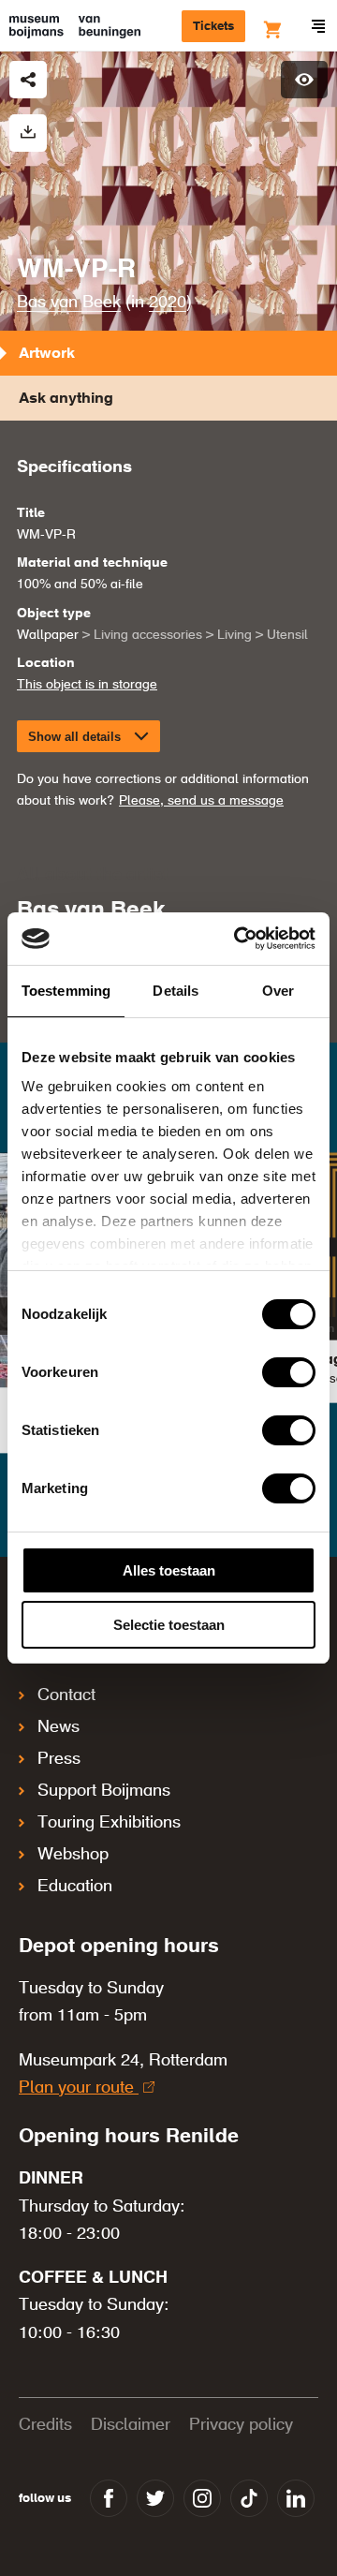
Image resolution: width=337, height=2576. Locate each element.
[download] (28, 133)
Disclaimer (131, 2425)
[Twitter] (155, 2498)
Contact (66, 1695)
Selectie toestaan (169, 1625)
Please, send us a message (201, 801)
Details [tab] (176, 991)
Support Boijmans (104, 1791)
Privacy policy (241, 2425)
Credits (45, 2425)
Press (59, 1759)
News (59, 1727)
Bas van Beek (69, 303)
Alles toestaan (169, 1570)
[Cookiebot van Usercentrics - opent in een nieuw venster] (238, 939)
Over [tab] (278, 991)
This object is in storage (87, 685)
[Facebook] (109, 2498)
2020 (168, 303)
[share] (28, 80)
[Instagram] (202, 2498)
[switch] (289, 1372)
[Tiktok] (249, 2498)
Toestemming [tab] (66, 991)
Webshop (73, 1855)
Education (75, 1887)
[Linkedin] (296, 2498)
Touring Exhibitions (109, 1823)
